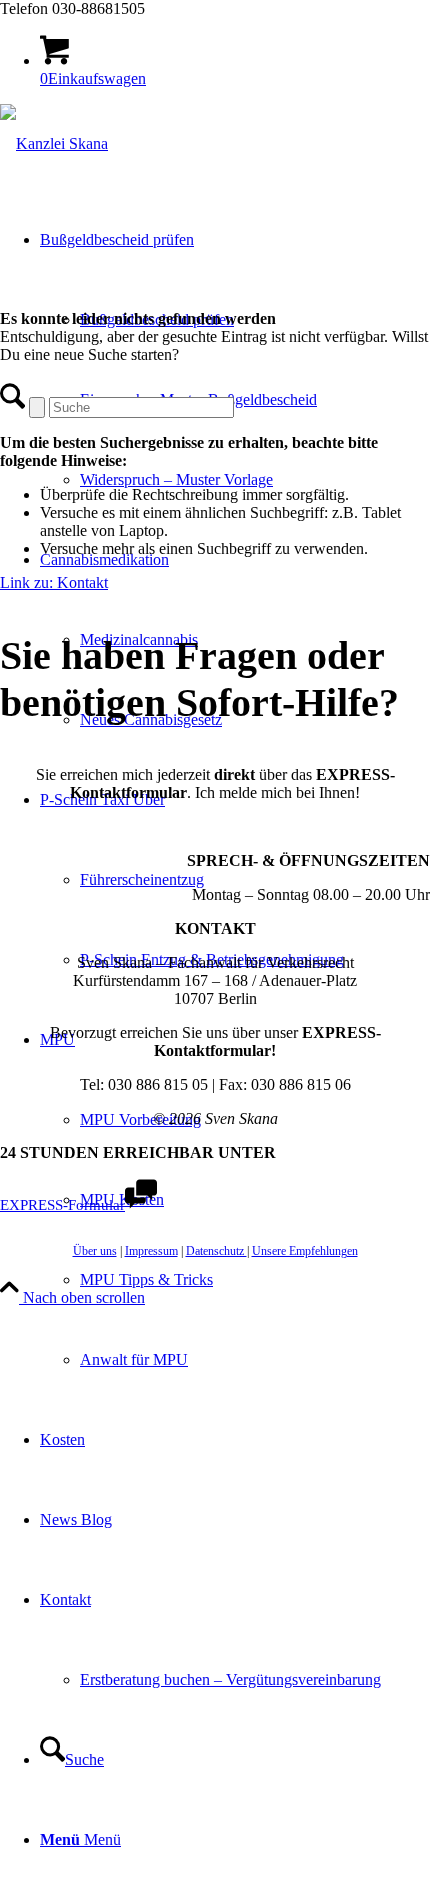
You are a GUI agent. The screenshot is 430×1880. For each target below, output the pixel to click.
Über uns (95, 1251)
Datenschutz (216, 1251)
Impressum (151, 1251)
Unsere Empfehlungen (305, 1251)
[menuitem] (235, 360)
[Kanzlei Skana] (54, 143)
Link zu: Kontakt (54, 582)
